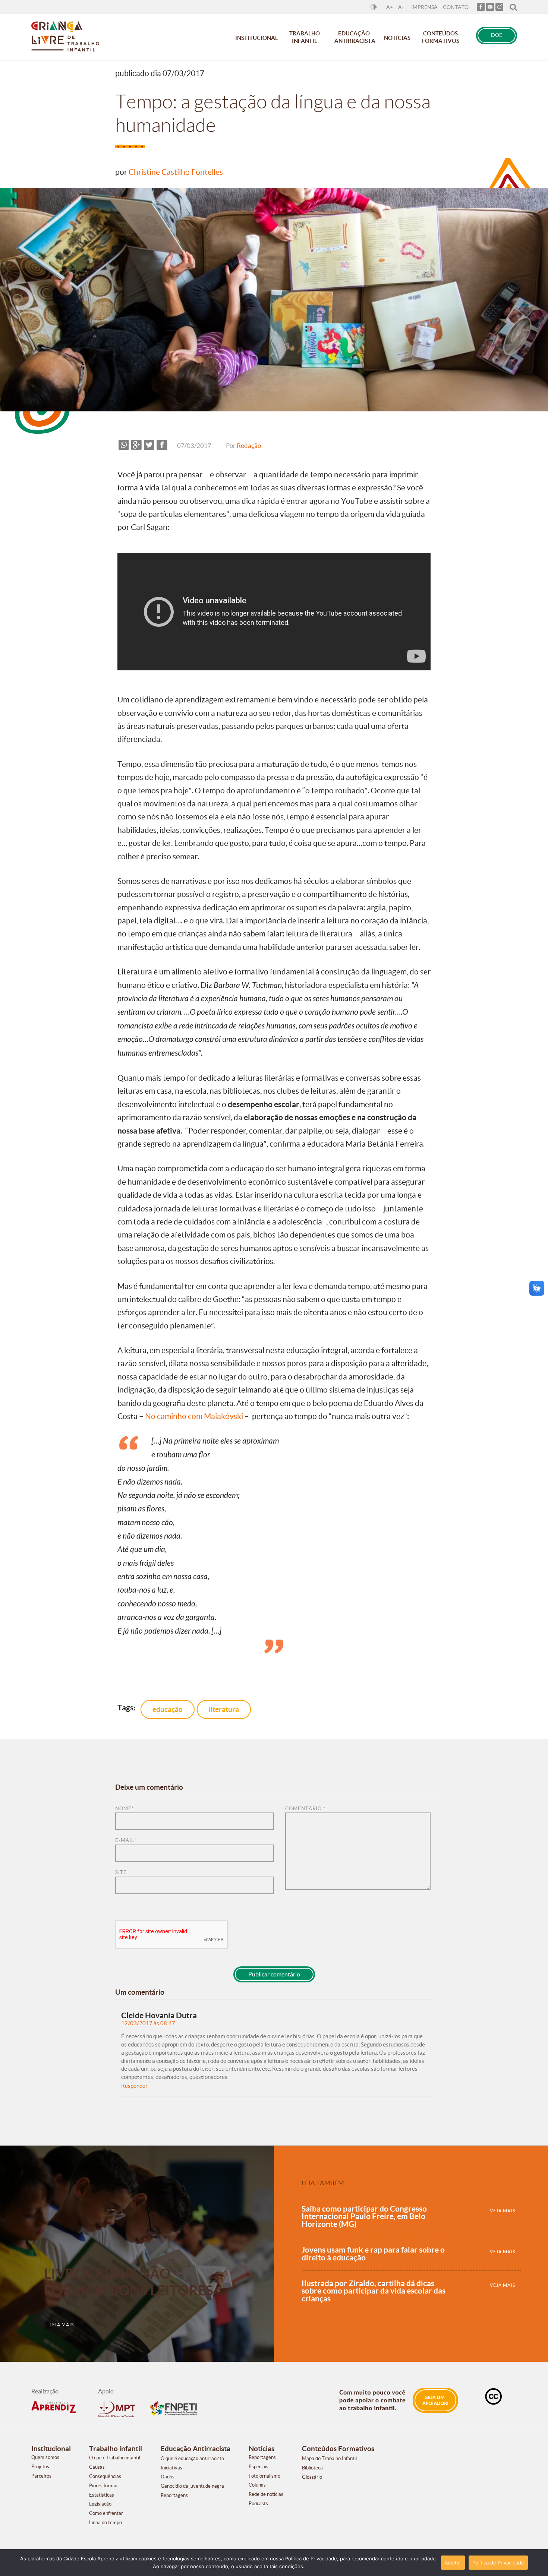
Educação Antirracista (355, 37)
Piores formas (104, 2486)
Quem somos (45, 2457)
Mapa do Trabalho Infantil (329, 2458)
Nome (125, 1809)
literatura (224, 1709)
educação (168, 1709)
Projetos (40, 2467)
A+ (390, 7)
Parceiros (41, 2476)
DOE (497, 35)
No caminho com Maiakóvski (194, 1416)
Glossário (312, 2477)
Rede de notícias (266, 2494)
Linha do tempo (105, 2523)
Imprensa (424, 7)
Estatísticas (102, 2495)
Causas (97, 2467)
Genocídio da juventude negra (192, 2486)
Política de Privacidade (498, 2563)
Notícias (397, 38)
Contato (456, 7)
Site (121, 1872)
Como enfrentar (106, 2513)
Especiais (259, 2467)
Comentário (305, 1809)
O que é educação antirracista (192, 2458)
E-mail (126, 1840)
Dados (168, 2477)
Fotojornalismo (264, 2476)
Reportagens (174, 2495)
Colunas (257, 2485)
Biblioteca (312, 2468)
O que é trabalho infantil (115, 2458)
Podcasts (258, 2504)
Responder (134, 2086)
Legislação (100, 2504)
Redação (249, 446)
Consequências (105, 2476)
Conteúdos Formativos (441, 37)
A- (401, 7)
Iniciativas (171, 2468)
